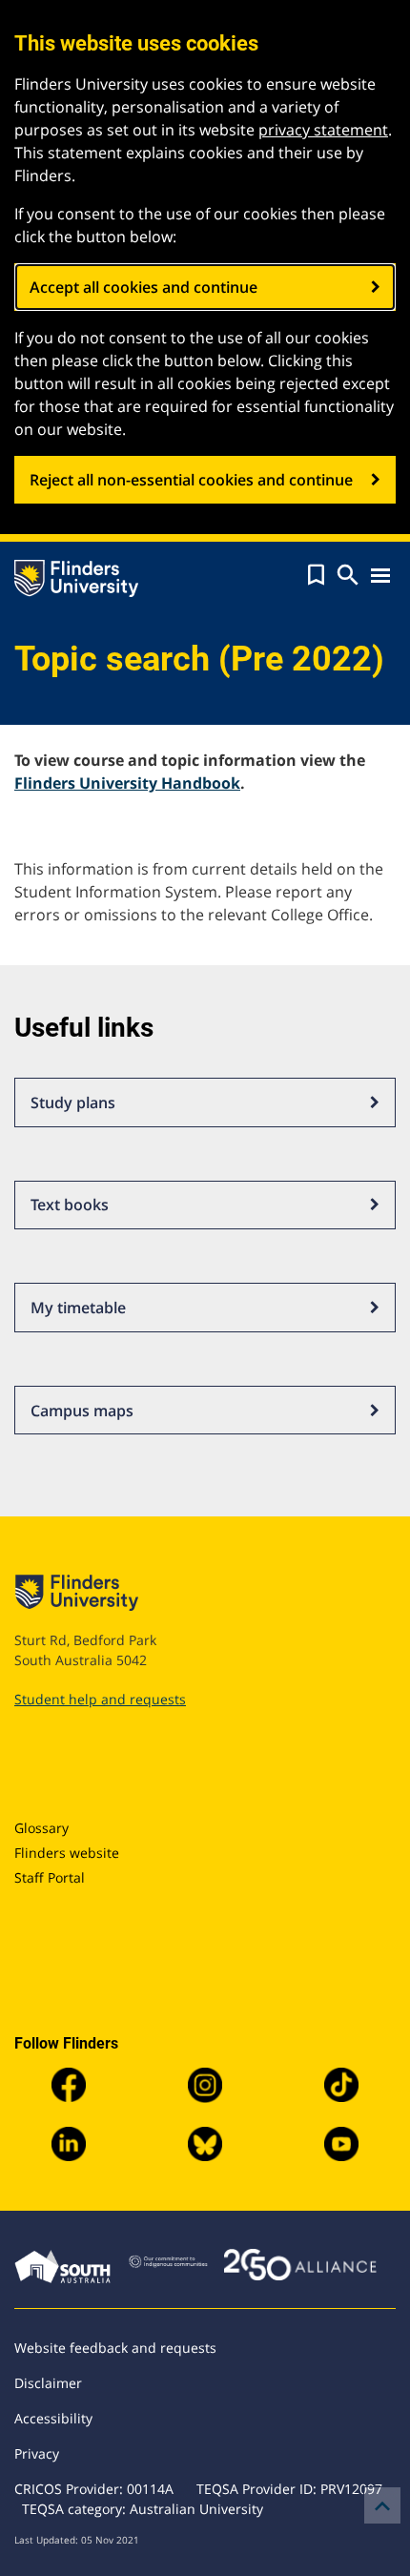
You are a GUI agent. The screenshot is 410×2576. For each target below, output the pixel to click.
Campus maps (82, 1411)
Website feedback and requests (115, 2348)
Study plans (73, 1103)
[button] (316, 575)
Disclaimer (48, 2383)
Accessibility (53, 2418)
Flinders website (67, 1853)
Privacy (37, 2453)
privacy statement (323, 130)
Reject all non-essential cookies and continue (191, 480)
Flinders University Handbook (127, 783)
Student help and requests (100, 1699)
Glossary (41, 1828)
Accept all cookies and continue (143, 287)
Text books (70, 1205)
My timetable (78, 1308)
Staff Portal (50, 1877)
